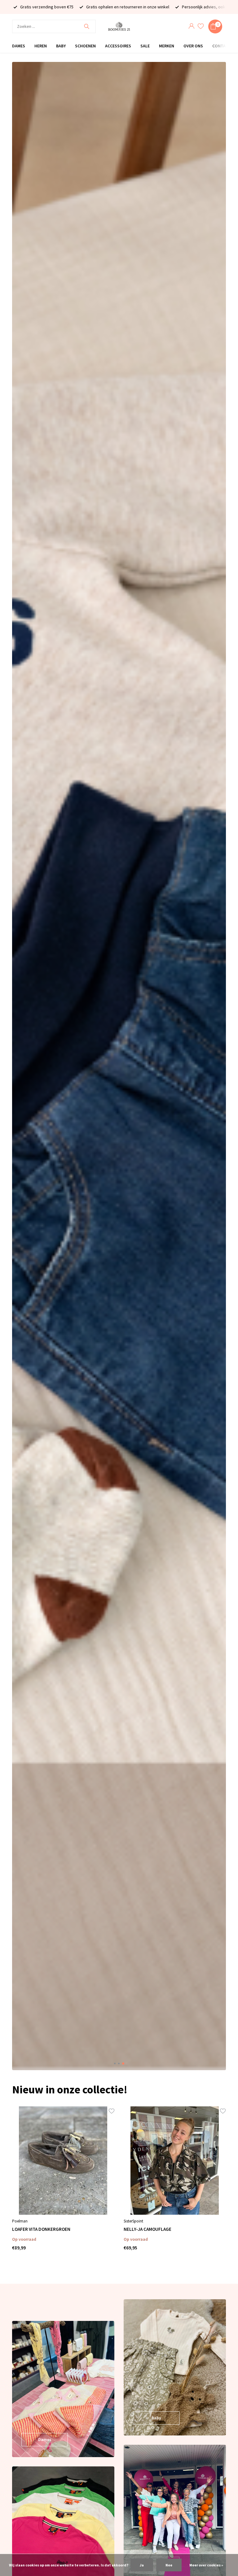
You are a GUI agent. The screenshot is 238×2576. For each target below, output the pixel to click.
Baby (61, 46)
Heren (41, 46)
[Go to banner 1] (63, 2389)
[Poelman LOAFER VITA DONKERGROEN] (63, 2161)
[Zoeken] (87, 26)
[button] (115, 2063)
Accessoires (118, 46)
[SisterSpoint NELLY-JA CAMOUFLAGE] (175, 2161)
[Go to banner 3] (175, 2367)
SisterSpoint (133, 2221)
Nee (169, 2565)
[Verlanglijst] (201, 26)
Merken (167, 46)
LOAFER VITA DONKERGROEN (41, 2229)
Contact (222, 46)
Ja (142, 2565)
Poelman (20, 2221)
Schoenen (85, 46)
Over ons (193, 46)
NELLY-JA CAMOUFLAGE (148, 2229)
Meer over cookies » (206, 2565)
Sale (145, 46)
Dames (19, 46)
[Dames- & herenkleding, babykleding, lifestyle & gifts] (119, 26)
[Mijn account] (191, 26)
